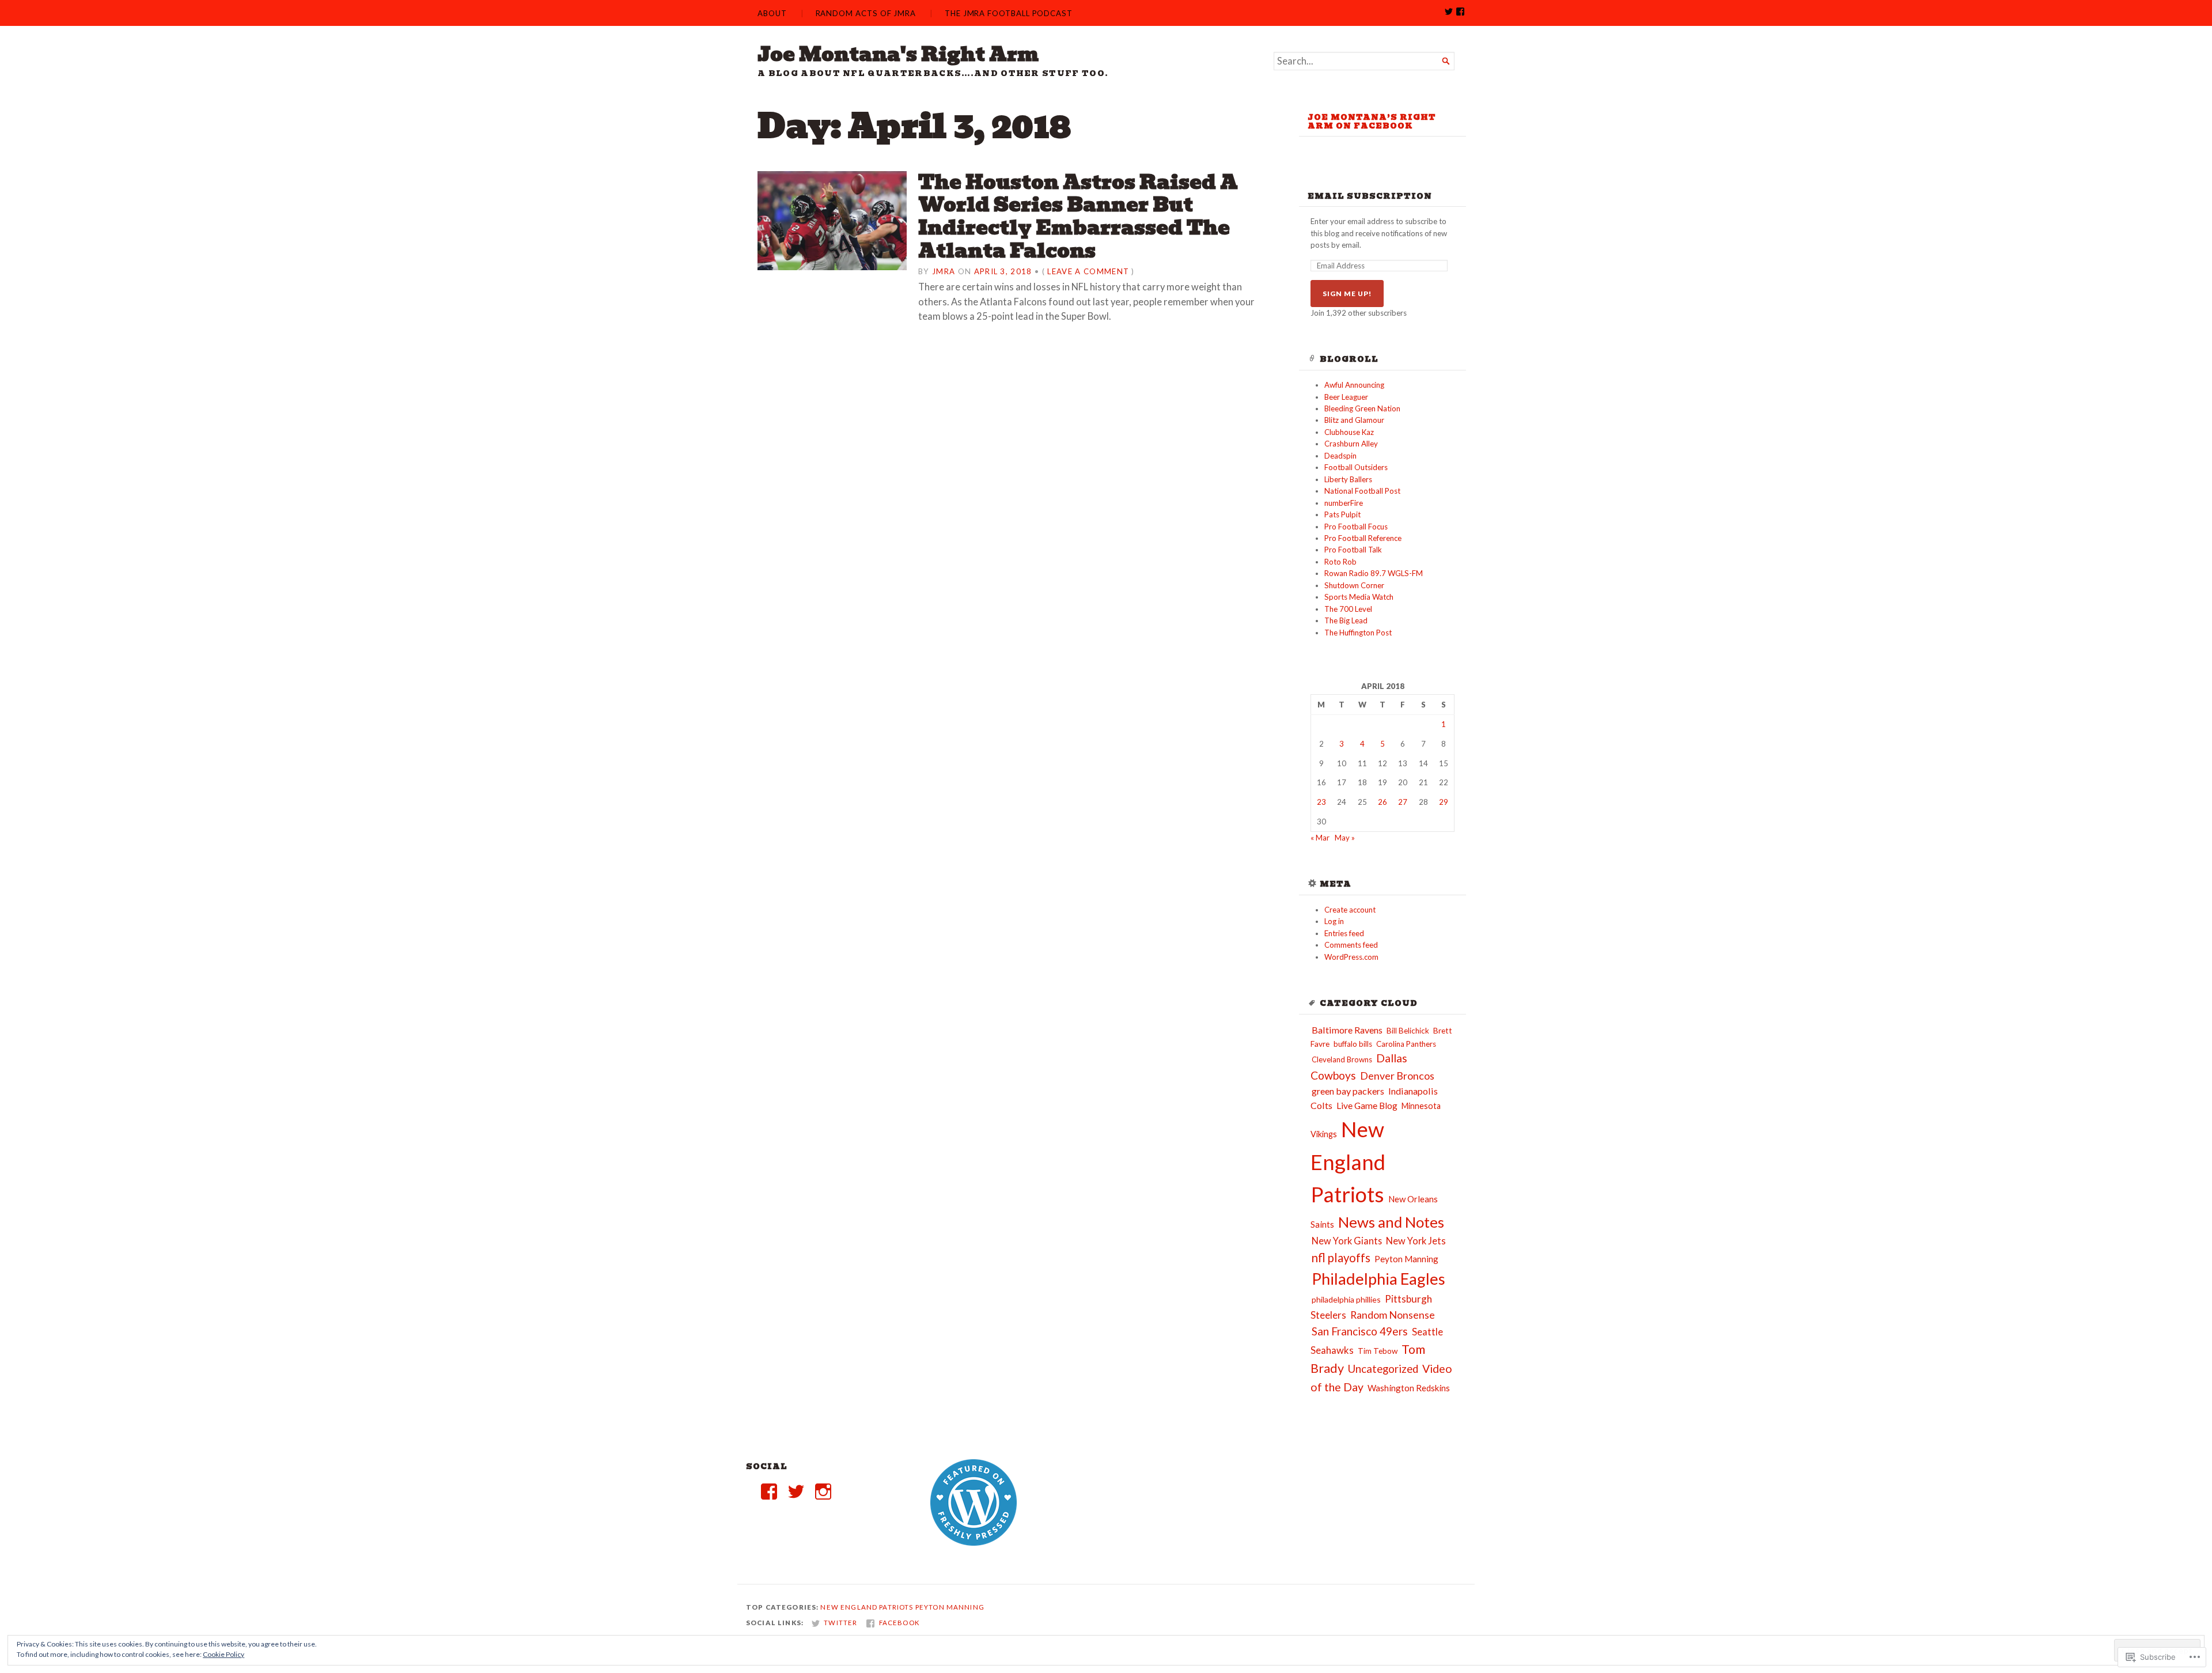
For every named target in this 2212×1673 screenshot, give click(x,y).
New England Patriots (1348, 1162)
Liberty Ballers (1348, 479)
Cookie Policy (224, 1654)
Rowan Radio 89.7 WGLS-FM (1374, 573)
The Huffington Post (1358, 633)
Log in (1334, 921)
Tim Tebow (1378, 1351)
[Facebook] (769, 1492)
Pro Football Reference (1363, 538)
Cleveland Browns (1342, 1059)
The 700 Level (1348, 609)
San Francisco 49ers (1360, 1331)
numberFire (1344, 503)
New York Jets (1416, 1241)
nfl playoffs (1341, 1258)
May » (1345, 838)
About (772, 13)
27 (1403, 802)
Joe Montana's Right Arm (898, 54)
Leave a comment (1088, 271)
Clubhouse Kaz (1349, 432)
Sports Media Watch (1359, 597)
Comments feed (1351, 945)
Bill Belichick (1408, 1031)
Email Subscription (1370, 196)
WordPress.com (1351, 957)
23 (1321, 802)
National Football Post (1362, 491)
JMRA (944, 271)
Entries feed (1344, 933)
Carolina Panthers (1406, 1044)
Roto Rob (1340, 562)
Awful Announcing (1354, 385)
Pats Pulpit (1342, 514)
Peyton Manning (1406, 1259)
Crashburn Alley (1351, 444)
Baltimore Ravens (1347, 1030)
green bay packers (1348, 1091)
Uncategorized (1383, 1369)
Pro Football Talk (1353, 550)
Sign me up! (1347, 294)
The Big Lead (1346, 620)
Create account (1350, 910)
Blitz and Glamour (1354, 420)
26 (1382, 802)
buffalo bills (1353, 1044)
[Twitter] (796, 1492)
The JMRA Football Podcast (1009, 13)
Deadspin (1340, 456)
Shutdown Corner (1354, 585)
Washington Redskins (1409, 1388)
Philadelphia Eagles (1378, 1279)
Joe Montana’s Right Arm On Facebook (1372, 122)
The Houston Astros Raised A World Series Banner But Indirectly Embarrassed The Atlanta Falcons (1078, 216)
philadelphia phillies (1346, 1299)
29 (1444, 802)
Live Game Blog (1367, 1106)
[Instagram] (823, 1492)
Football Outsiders (1356, 467)
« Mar (1320, 838)
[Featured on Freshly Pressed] (974, 1543)
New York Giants (1347, 1241)
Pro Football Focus (1356, 527)
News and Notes (1391, 1222)
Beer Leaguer (1346, 397)
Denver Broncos (1397, 1076)
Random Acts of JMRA (866, 13)
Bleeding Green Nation (1362, 408)
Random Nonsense (1393, 1315)
